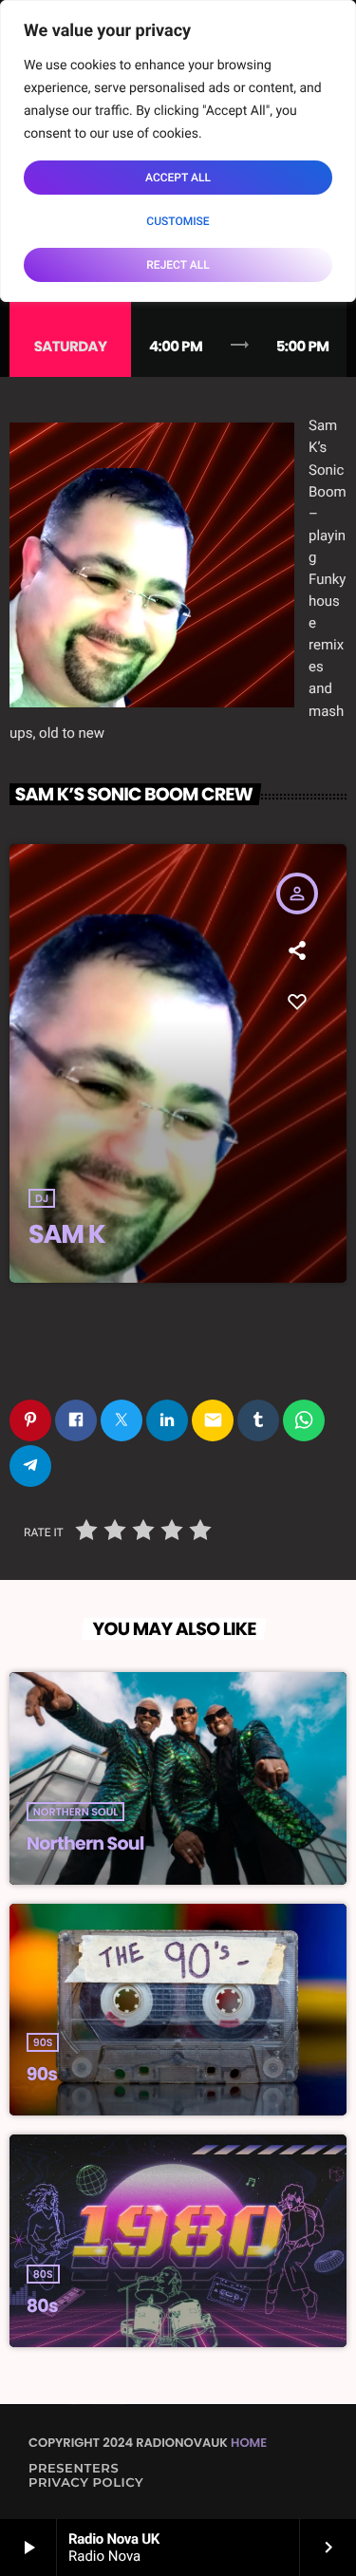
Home (249, 2443)
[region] (178, 151)
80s (43, 2274)
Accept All (178, 178)
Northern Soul (85, 1843)
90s (43, 2042)
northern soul (76, 1812)
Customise (178, 221)
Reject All (178, 265)
